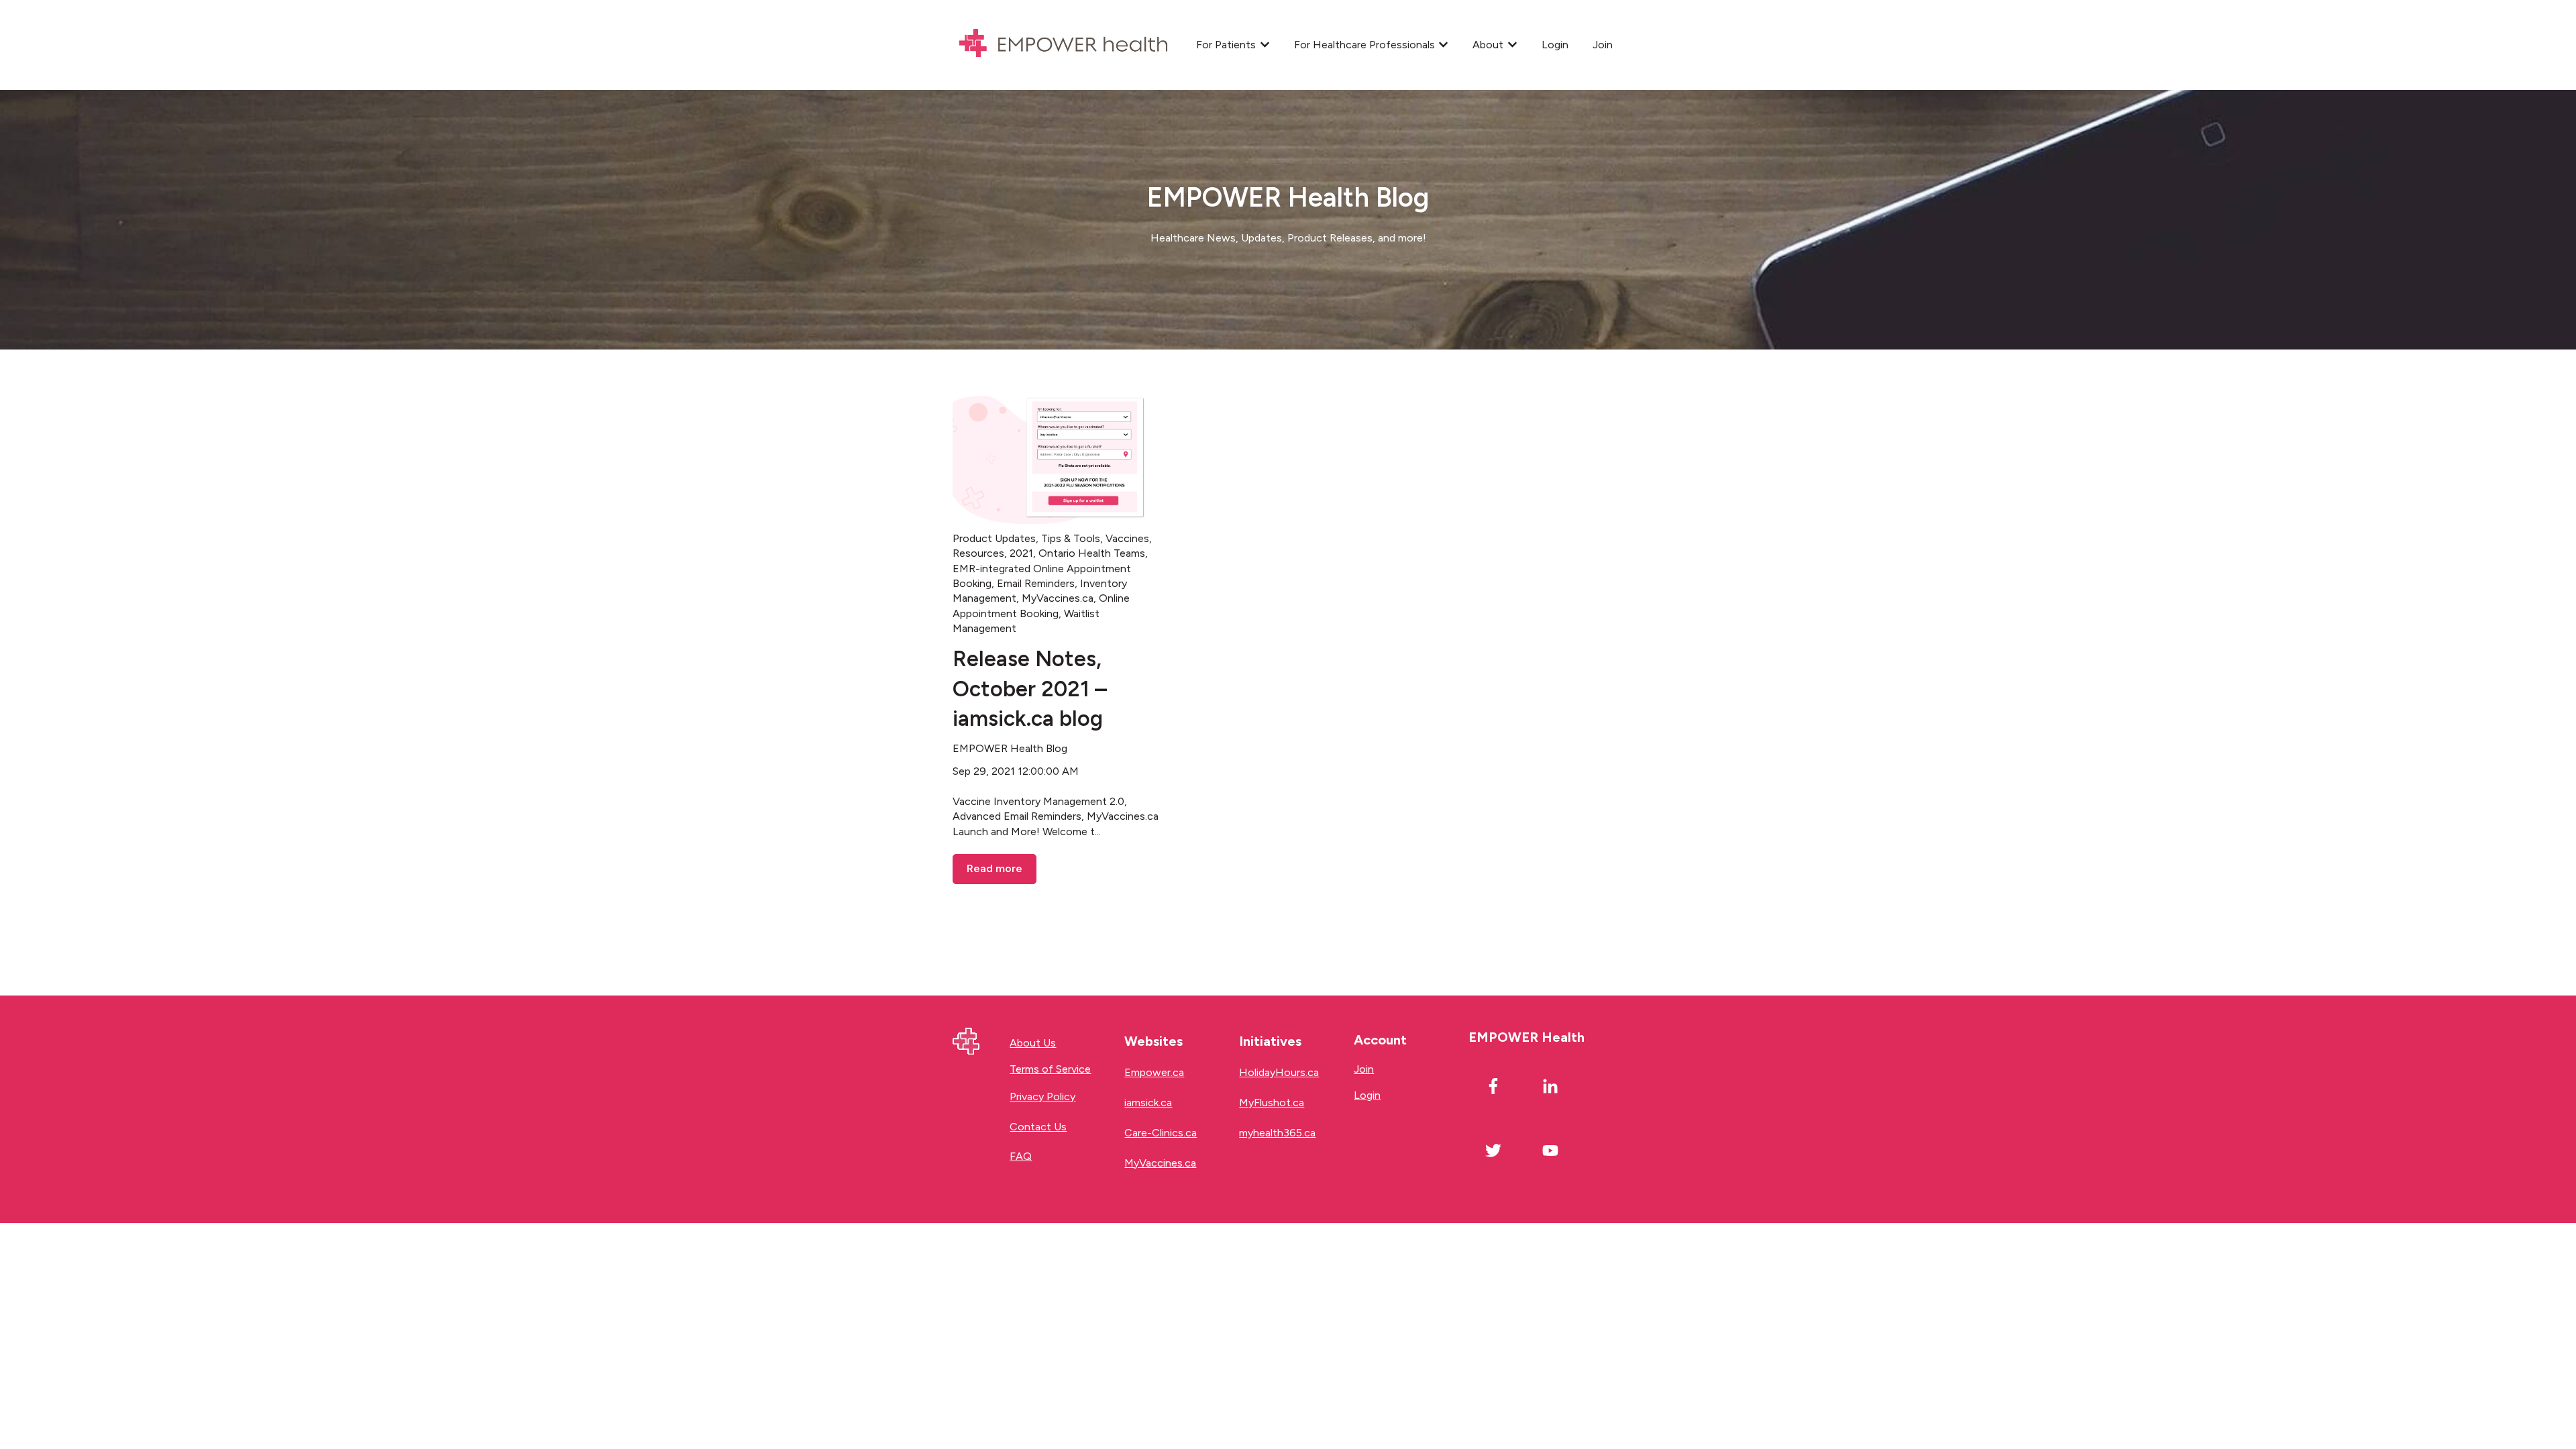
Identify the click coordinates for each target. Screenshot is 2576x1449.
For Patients (1226, 45)
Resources (978, 553)
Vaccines (1127, 538)
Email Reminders (1036, 583)
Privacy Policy (1042, 1096)
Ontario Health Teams (1092, 553)
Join (1603, 45)
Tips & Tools (1071, 538)
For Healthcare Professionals (1364, 45)
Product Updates (994, 538)
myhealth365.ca (1277, 1133)
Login (1555, 45)
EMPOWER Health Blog (1010, 748)
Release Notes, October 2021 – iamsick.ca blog (1030, 689)
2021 (1021, 553)
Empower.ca (1154, 1072)
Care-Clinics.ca (1161, 1133)
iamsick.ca (1148, 1103)
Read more (995, 868)
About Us (1033, 1043)
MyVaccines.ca (1058, 598)
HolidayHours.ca (1279, 1072)
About (1488, 45)
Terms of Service (1050, 1069)
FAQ (1021, 1156)
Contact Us (1038, 1127)
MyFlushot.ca (1272, 1103)
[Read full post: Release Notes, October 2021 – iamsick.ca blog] (1059, 457)
